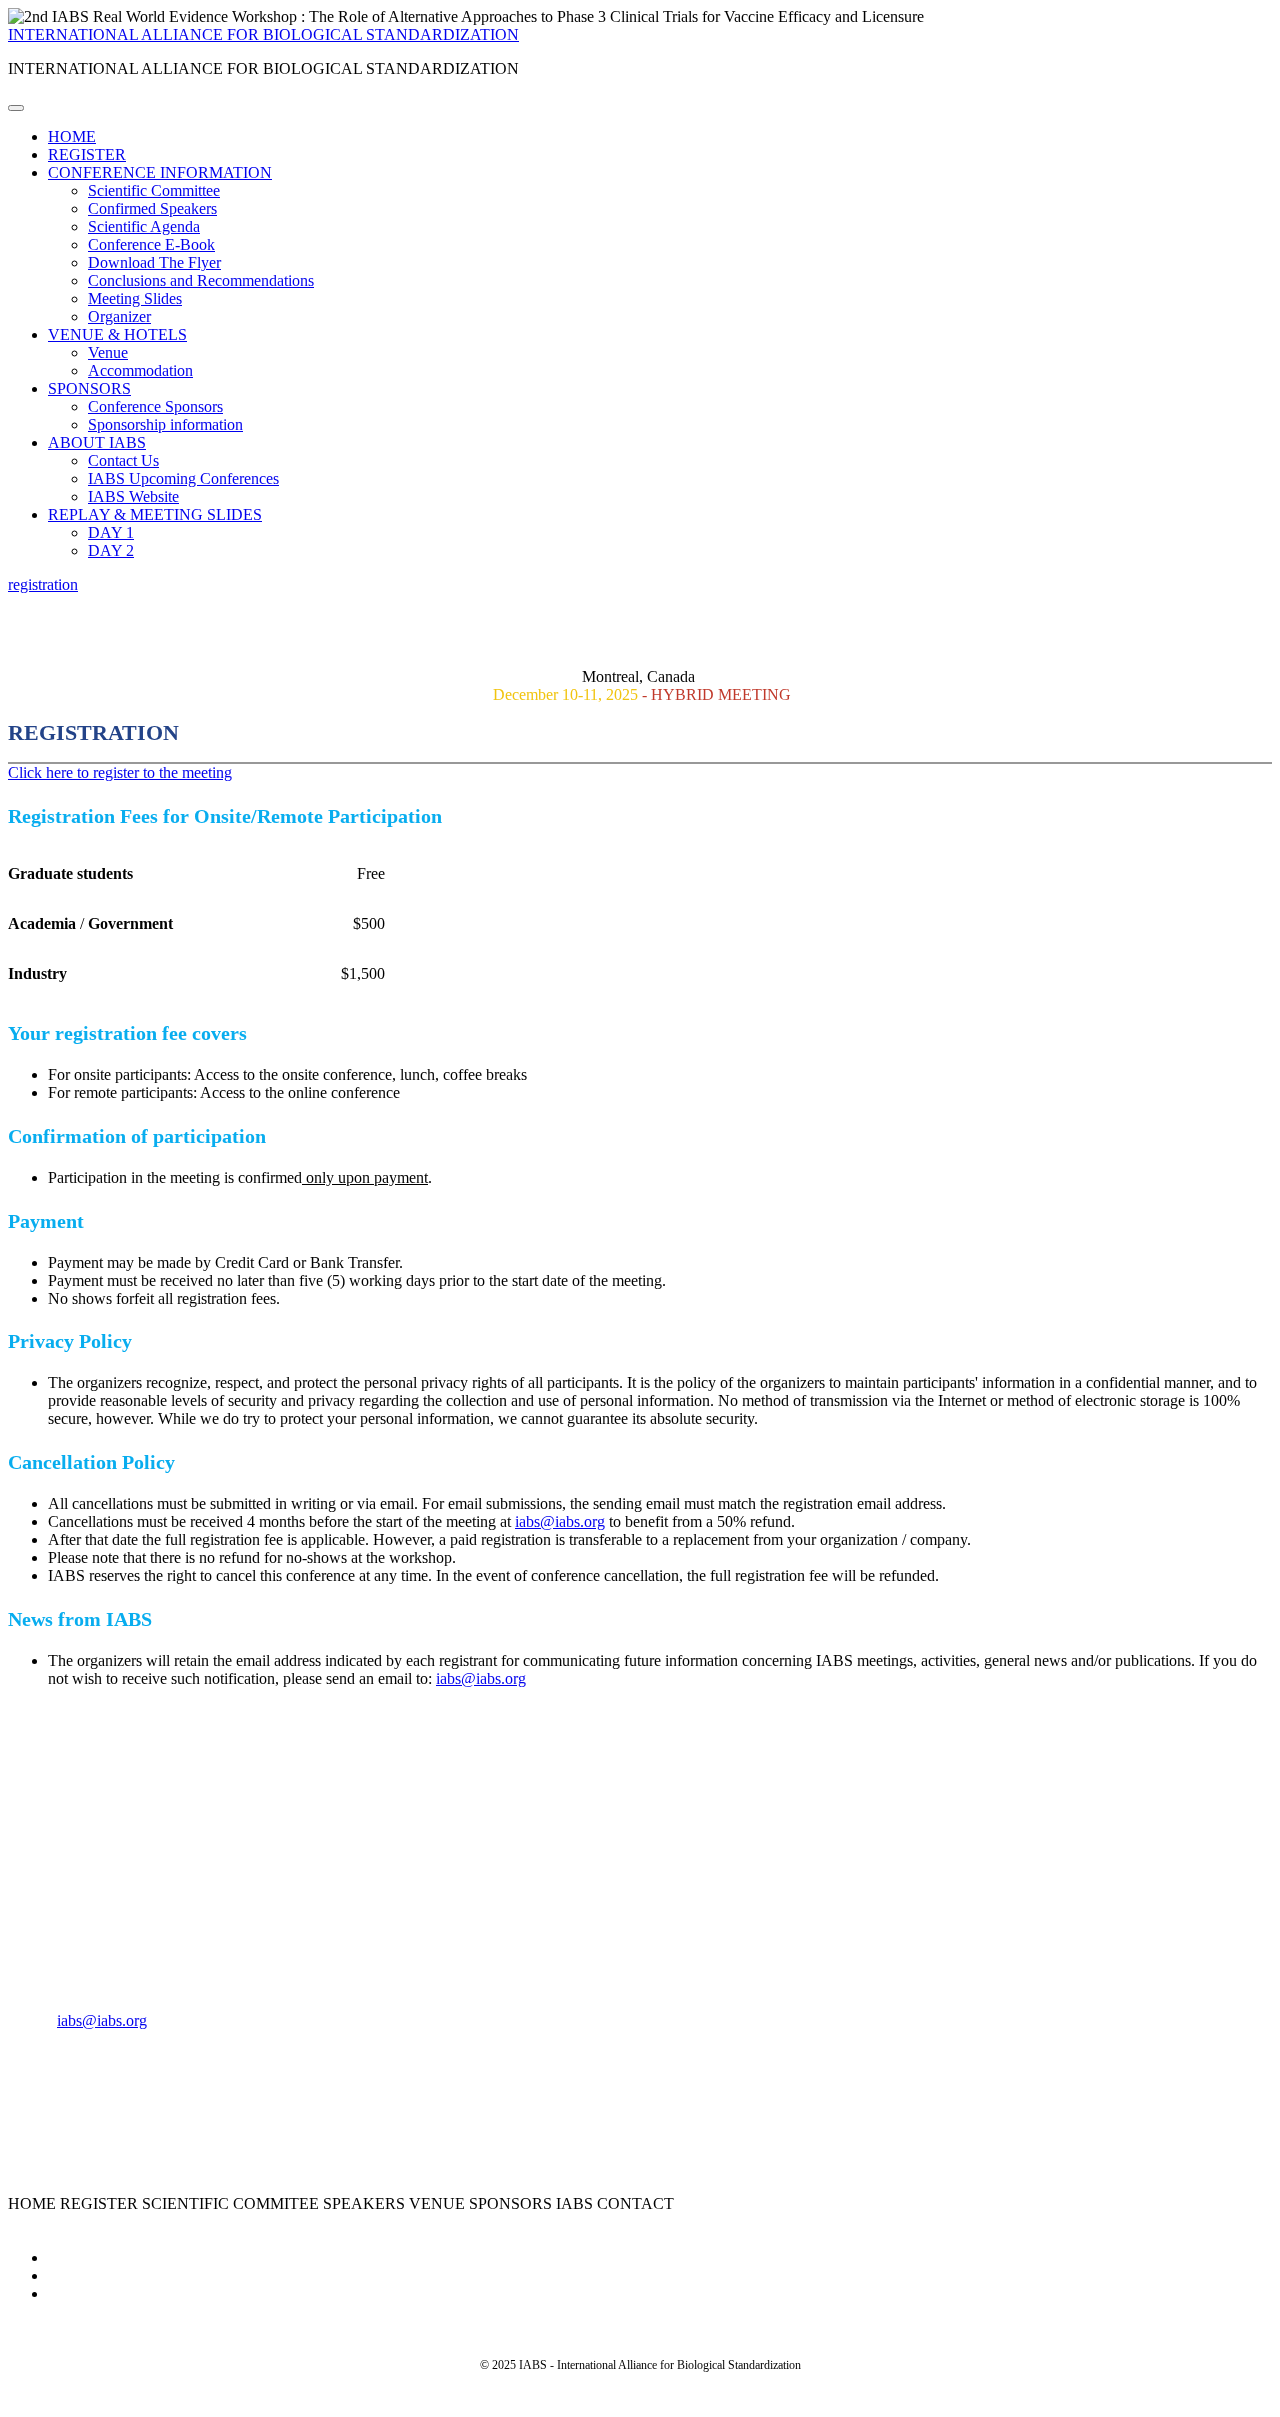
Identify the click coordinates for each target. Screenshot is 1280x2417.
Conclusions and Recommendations (201, 280)
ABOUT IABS (97, 442)
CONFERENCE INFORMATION (160, 172)
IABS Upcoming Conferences (183, 478)
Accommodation (140, 370)
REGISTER (87, 154)
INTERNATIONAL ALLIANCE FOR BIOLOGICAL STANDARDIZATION (263, 34)
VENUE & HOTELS (117, 334)
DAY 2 (111, 550)
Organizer (119, 316)
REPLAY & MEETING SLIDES (155, 514)
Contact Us (123, 460)
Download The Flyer (154, 262)
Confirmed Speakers (152, 208)
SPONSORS (89, 388)
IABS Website (133, 496)
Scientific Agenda (144, 226)
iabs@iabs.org (560, 1521)
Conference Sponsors (155, 406)
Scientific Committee (154, 190)
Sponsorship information (165, 424)
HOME (72, 136)
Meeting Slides (135, 298)
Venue (108, 352)
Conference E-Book (151, 244)
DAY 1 (111, 532)
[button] (43, 584)
